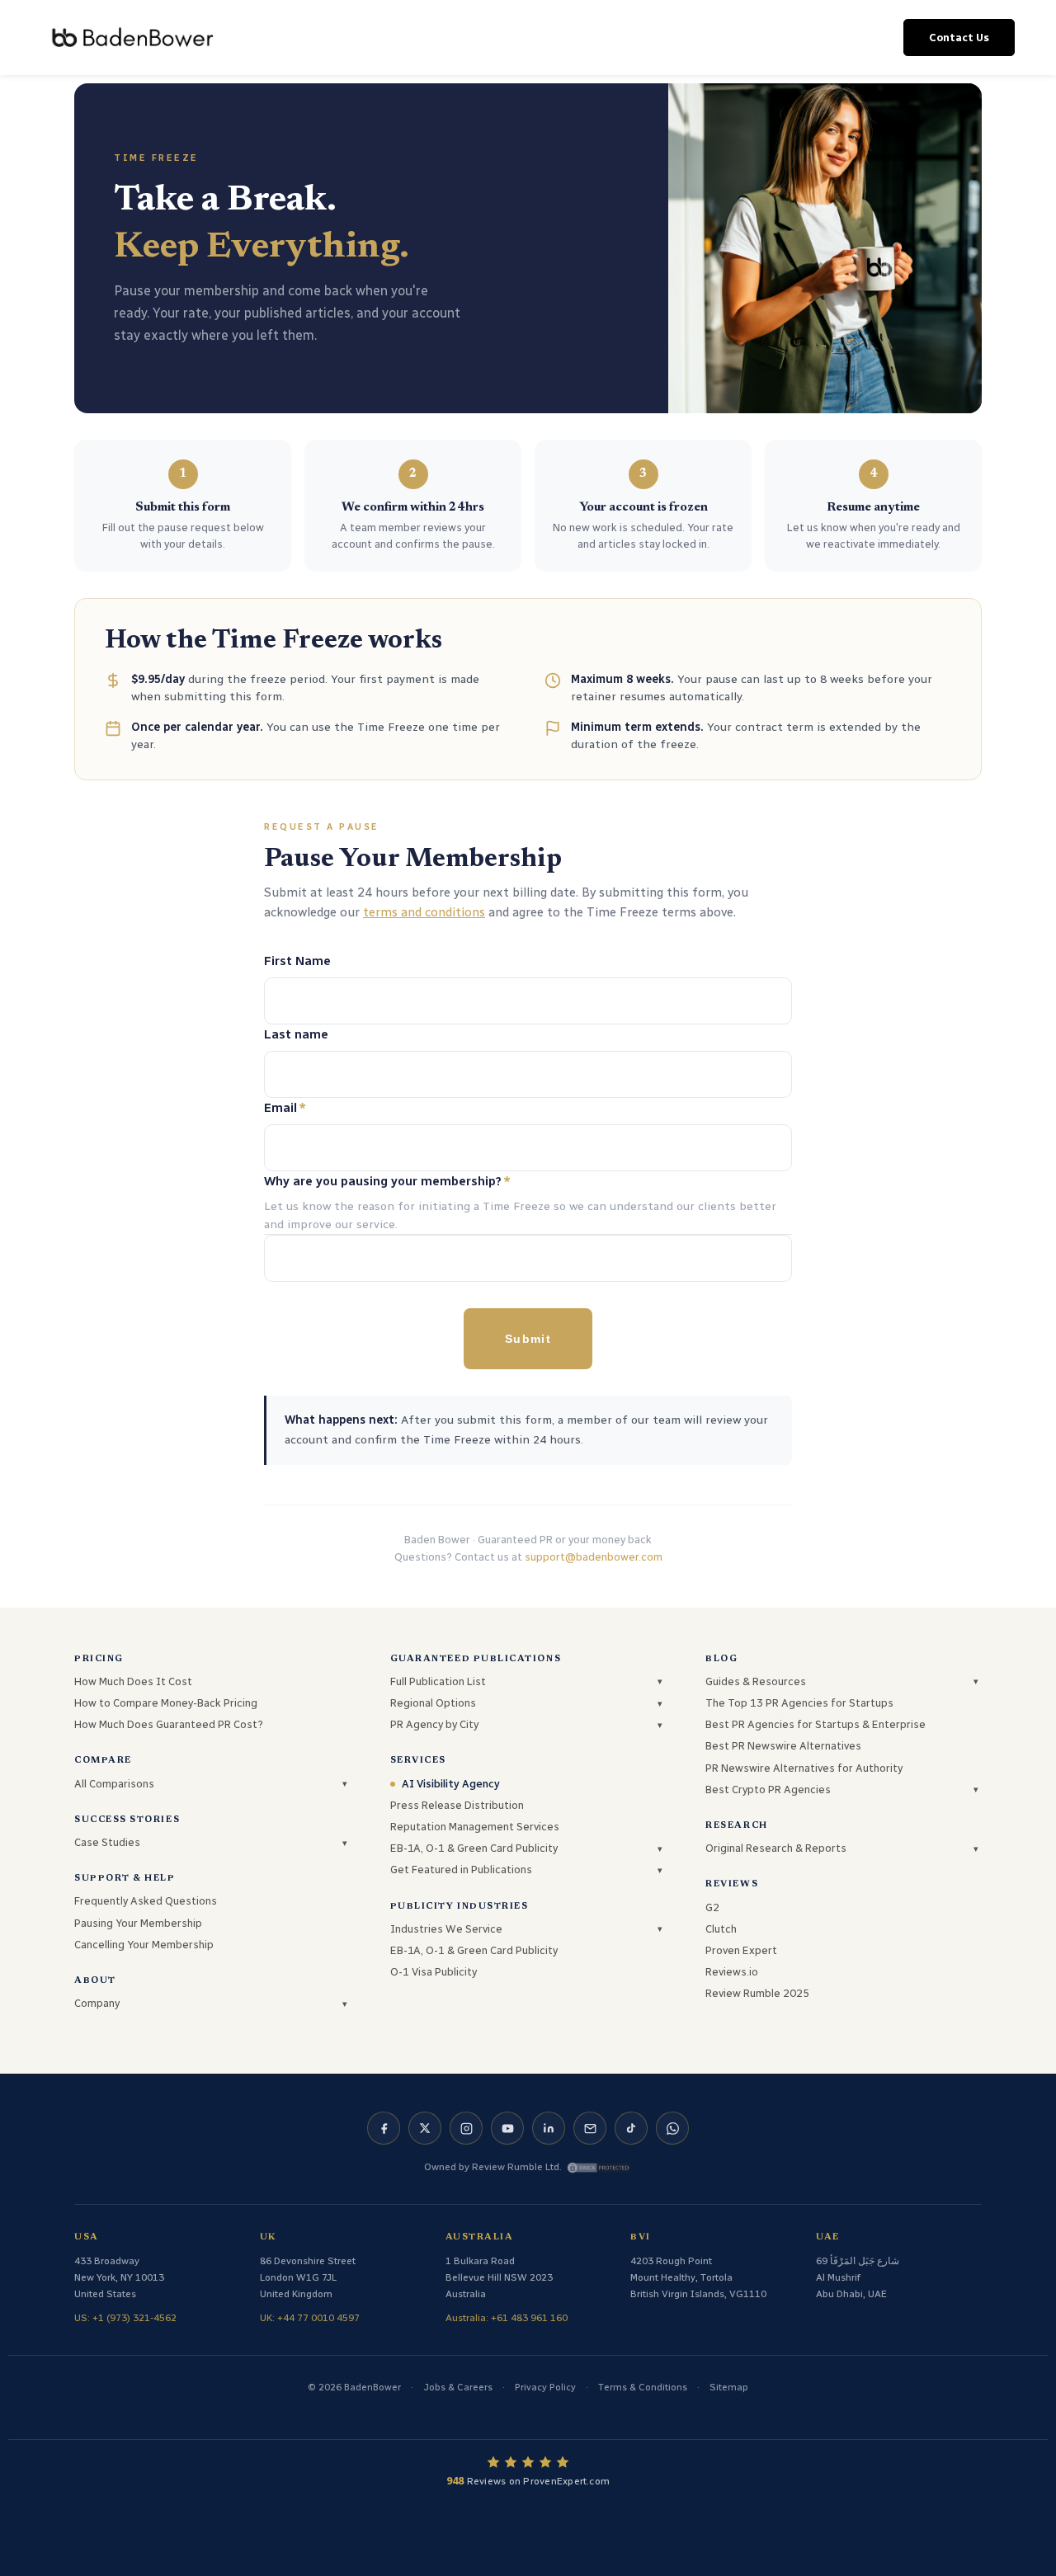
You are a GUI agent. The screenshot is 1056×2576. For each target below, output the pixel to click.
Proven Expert (741, 1950)
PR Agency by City (434, 1724)
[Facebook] (384, 2128)
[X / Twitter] (425, 2128)
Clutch (721, 1929)
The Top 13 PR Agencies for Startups (799, 1703)
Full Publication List (438, 1681)
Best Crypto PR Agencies (768, 1790)
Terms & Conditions (643, 2387)
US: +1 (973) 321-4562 (125, 2318)
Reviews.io (732, 1972)
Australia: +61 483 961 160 (507, 2318)
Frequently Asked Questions (146, 1901)
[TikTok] (631, 2128)
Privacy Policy (545, 2387)
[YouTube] (507, 2128)
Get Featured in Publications (461, 1870)
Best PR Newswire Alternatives (783, 1746)
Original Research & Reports (776, 1848)
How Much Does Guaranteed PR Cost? (169, 1724)
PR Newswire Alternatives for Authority (804, 1768)
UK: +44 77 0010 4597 (310, 2318)
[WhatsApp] (672, 2128)
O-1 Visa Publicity (434, 1972)
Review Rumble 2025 (757, 1993)
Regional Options (433, 1703)
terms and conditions (424, 912)
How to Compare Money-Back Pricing (166, 1703)
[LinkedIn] (549, 2128)
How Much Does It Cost (133, 1681)
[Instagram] (466, 2128)
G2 (712, 1907)
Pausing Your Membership (138, 1923)
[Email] (590, 2128)
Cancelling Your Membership (144, 1945)
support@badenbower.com (594, 1557)
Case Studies (107, 1842)
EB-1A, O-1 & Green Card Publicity (474, 1848)
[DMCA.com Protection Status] (599, 2168)
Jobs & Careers (458, 2387)
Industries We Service (446, 1929)
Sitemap (729, 2387)
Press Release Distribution (457, 1805)
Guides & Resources (756, 1681)
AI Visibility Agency (451, 1784)
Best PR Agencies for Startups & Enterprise (816, 1724)
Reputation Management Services (475, 1827)
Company (97, 2003)
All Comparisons (114, 1784)
